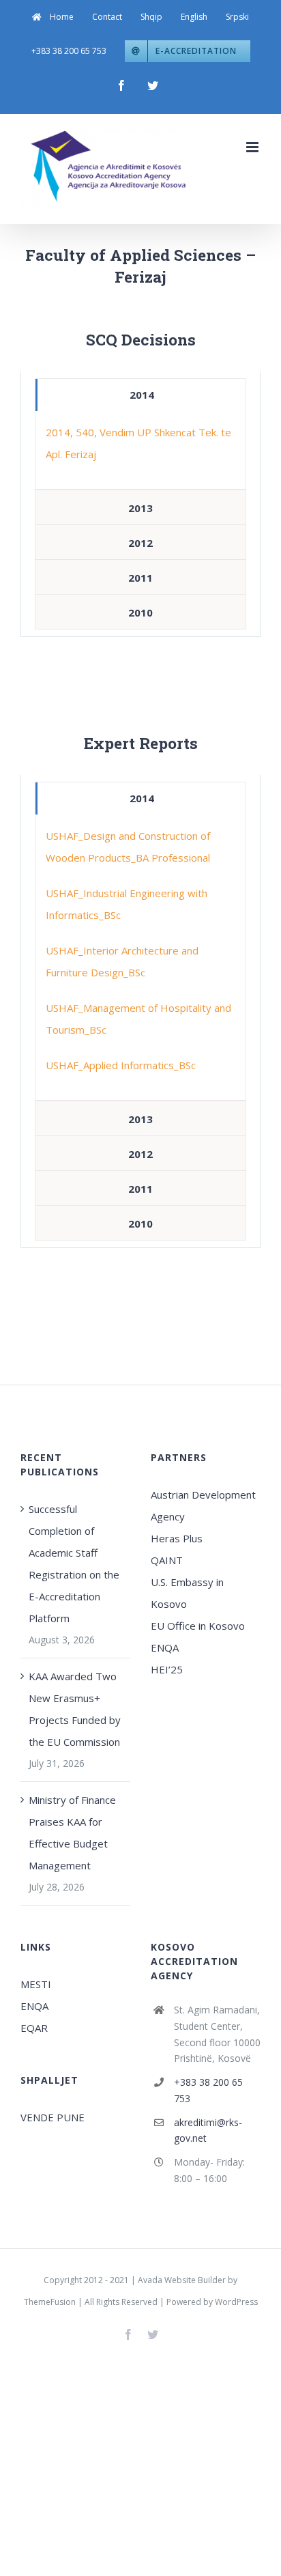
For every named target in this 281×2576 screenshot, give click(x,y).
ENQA (165, 1647)
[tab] (140, 395)
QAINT (168, 1560)
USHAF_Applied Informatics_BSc (121, 1065)
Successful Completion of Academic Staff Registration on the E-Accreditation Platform (74, 1563)
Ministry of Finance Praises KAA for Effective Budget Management (72, 1832)
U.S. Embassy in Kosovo (187, 1593)
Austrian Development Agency (203, 1505)
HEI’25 (167, 1669)
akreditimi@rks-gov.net (208, 2131)
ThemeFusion (50, 2302)
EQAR (34, 2028)
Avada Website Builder (182, 2280)
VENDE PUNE (53, 2117)
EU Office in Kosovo (199, 1626)
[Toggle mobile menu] (253, 147)
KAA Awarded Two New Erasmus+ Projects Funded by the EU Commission (75, 1709)
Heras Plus (177, 1538)
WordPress (236, 2302)
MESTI (36, 1984)
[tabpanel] (140, 450)
